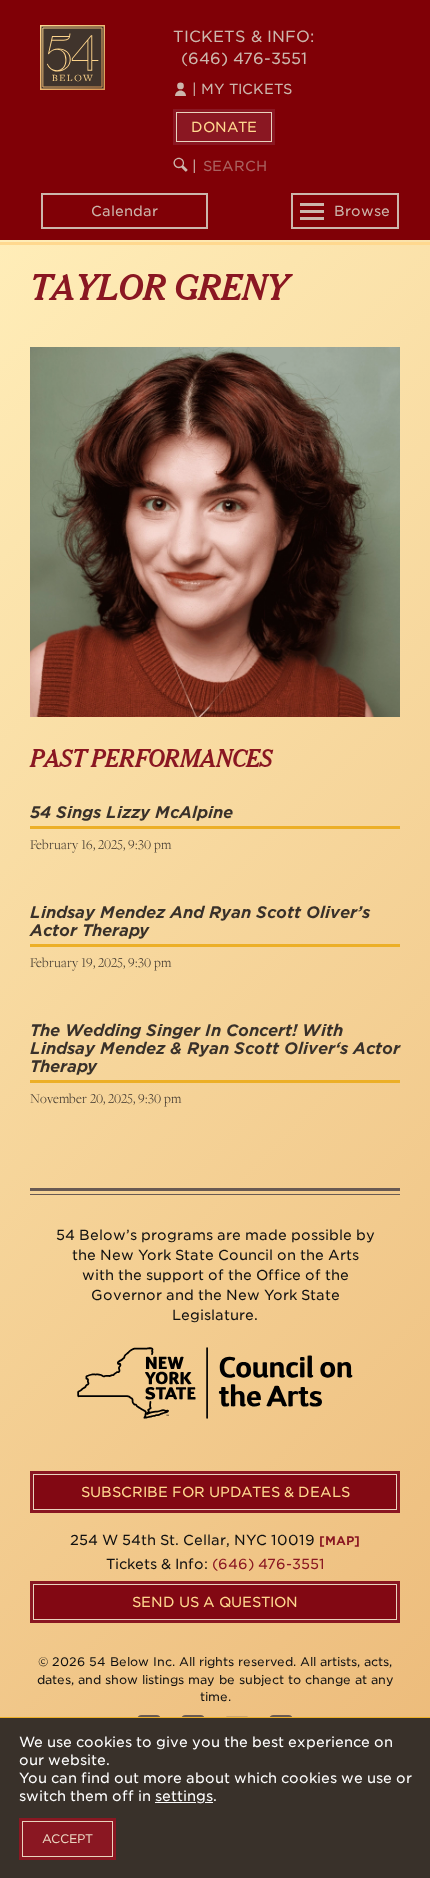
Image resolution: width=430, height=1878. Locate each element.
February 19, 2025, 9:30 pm (100, 962)
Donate (224, 127)
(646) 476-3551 (244, 58)
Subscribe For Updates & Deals (215, 1492)
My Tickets (242, 89)
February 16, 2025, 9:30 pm (100, 844)
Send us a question (215, 1602)
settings (184, 1796)
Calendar (124, 211)
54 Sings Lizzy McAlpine (131, 812)
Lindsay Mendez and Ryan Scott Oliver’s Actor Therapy (200, 921)
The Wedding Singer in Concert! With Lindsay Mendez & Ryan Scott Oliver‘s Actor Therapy (215, 1048)
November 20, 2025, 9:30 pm (105, 1098)
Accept (67, 1838)
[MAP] (339, 1540)
